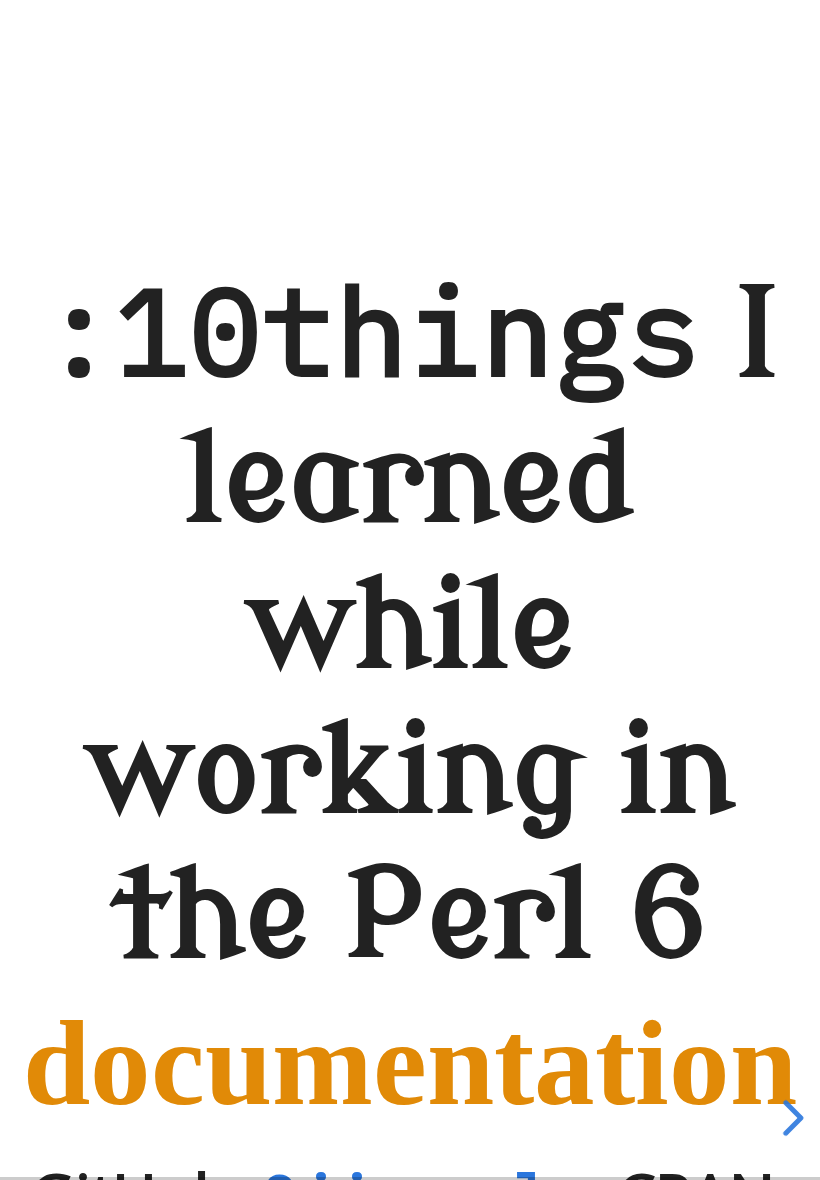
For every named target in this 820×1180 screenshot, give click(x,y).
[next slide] (790, 1118)
